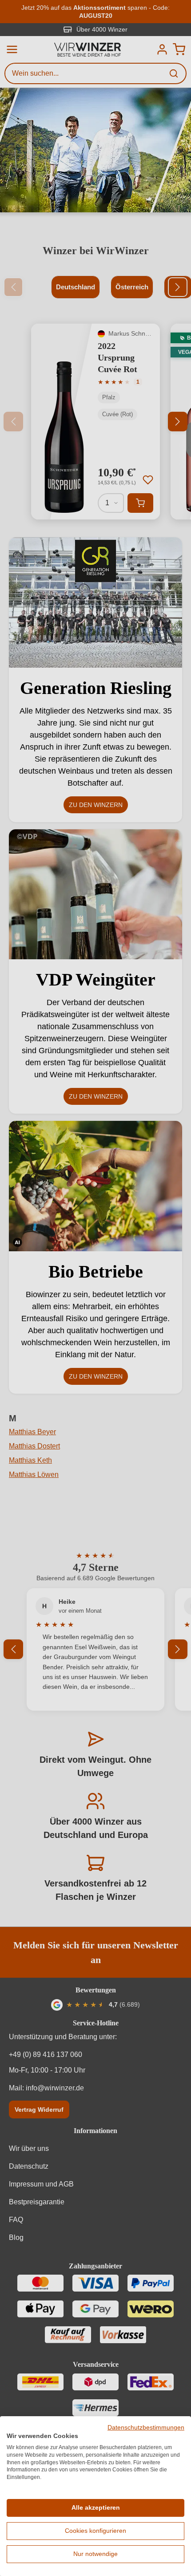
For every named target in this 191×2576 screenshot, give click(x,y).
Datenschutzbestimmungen (146, 2428)
